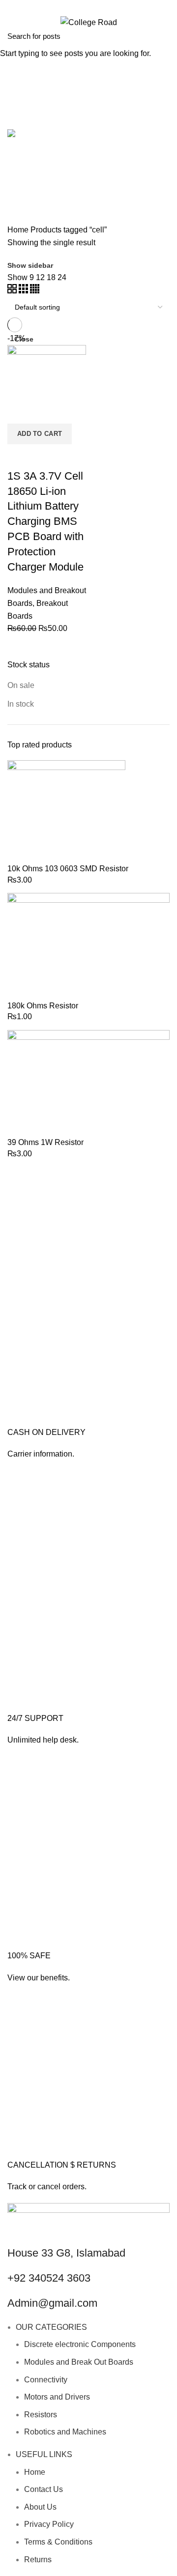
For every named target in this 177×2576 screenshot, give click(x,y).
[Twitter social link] (89, 6)
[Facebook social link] (77, 6)
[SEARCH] (164, 36)
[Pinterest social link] (100, 6)
